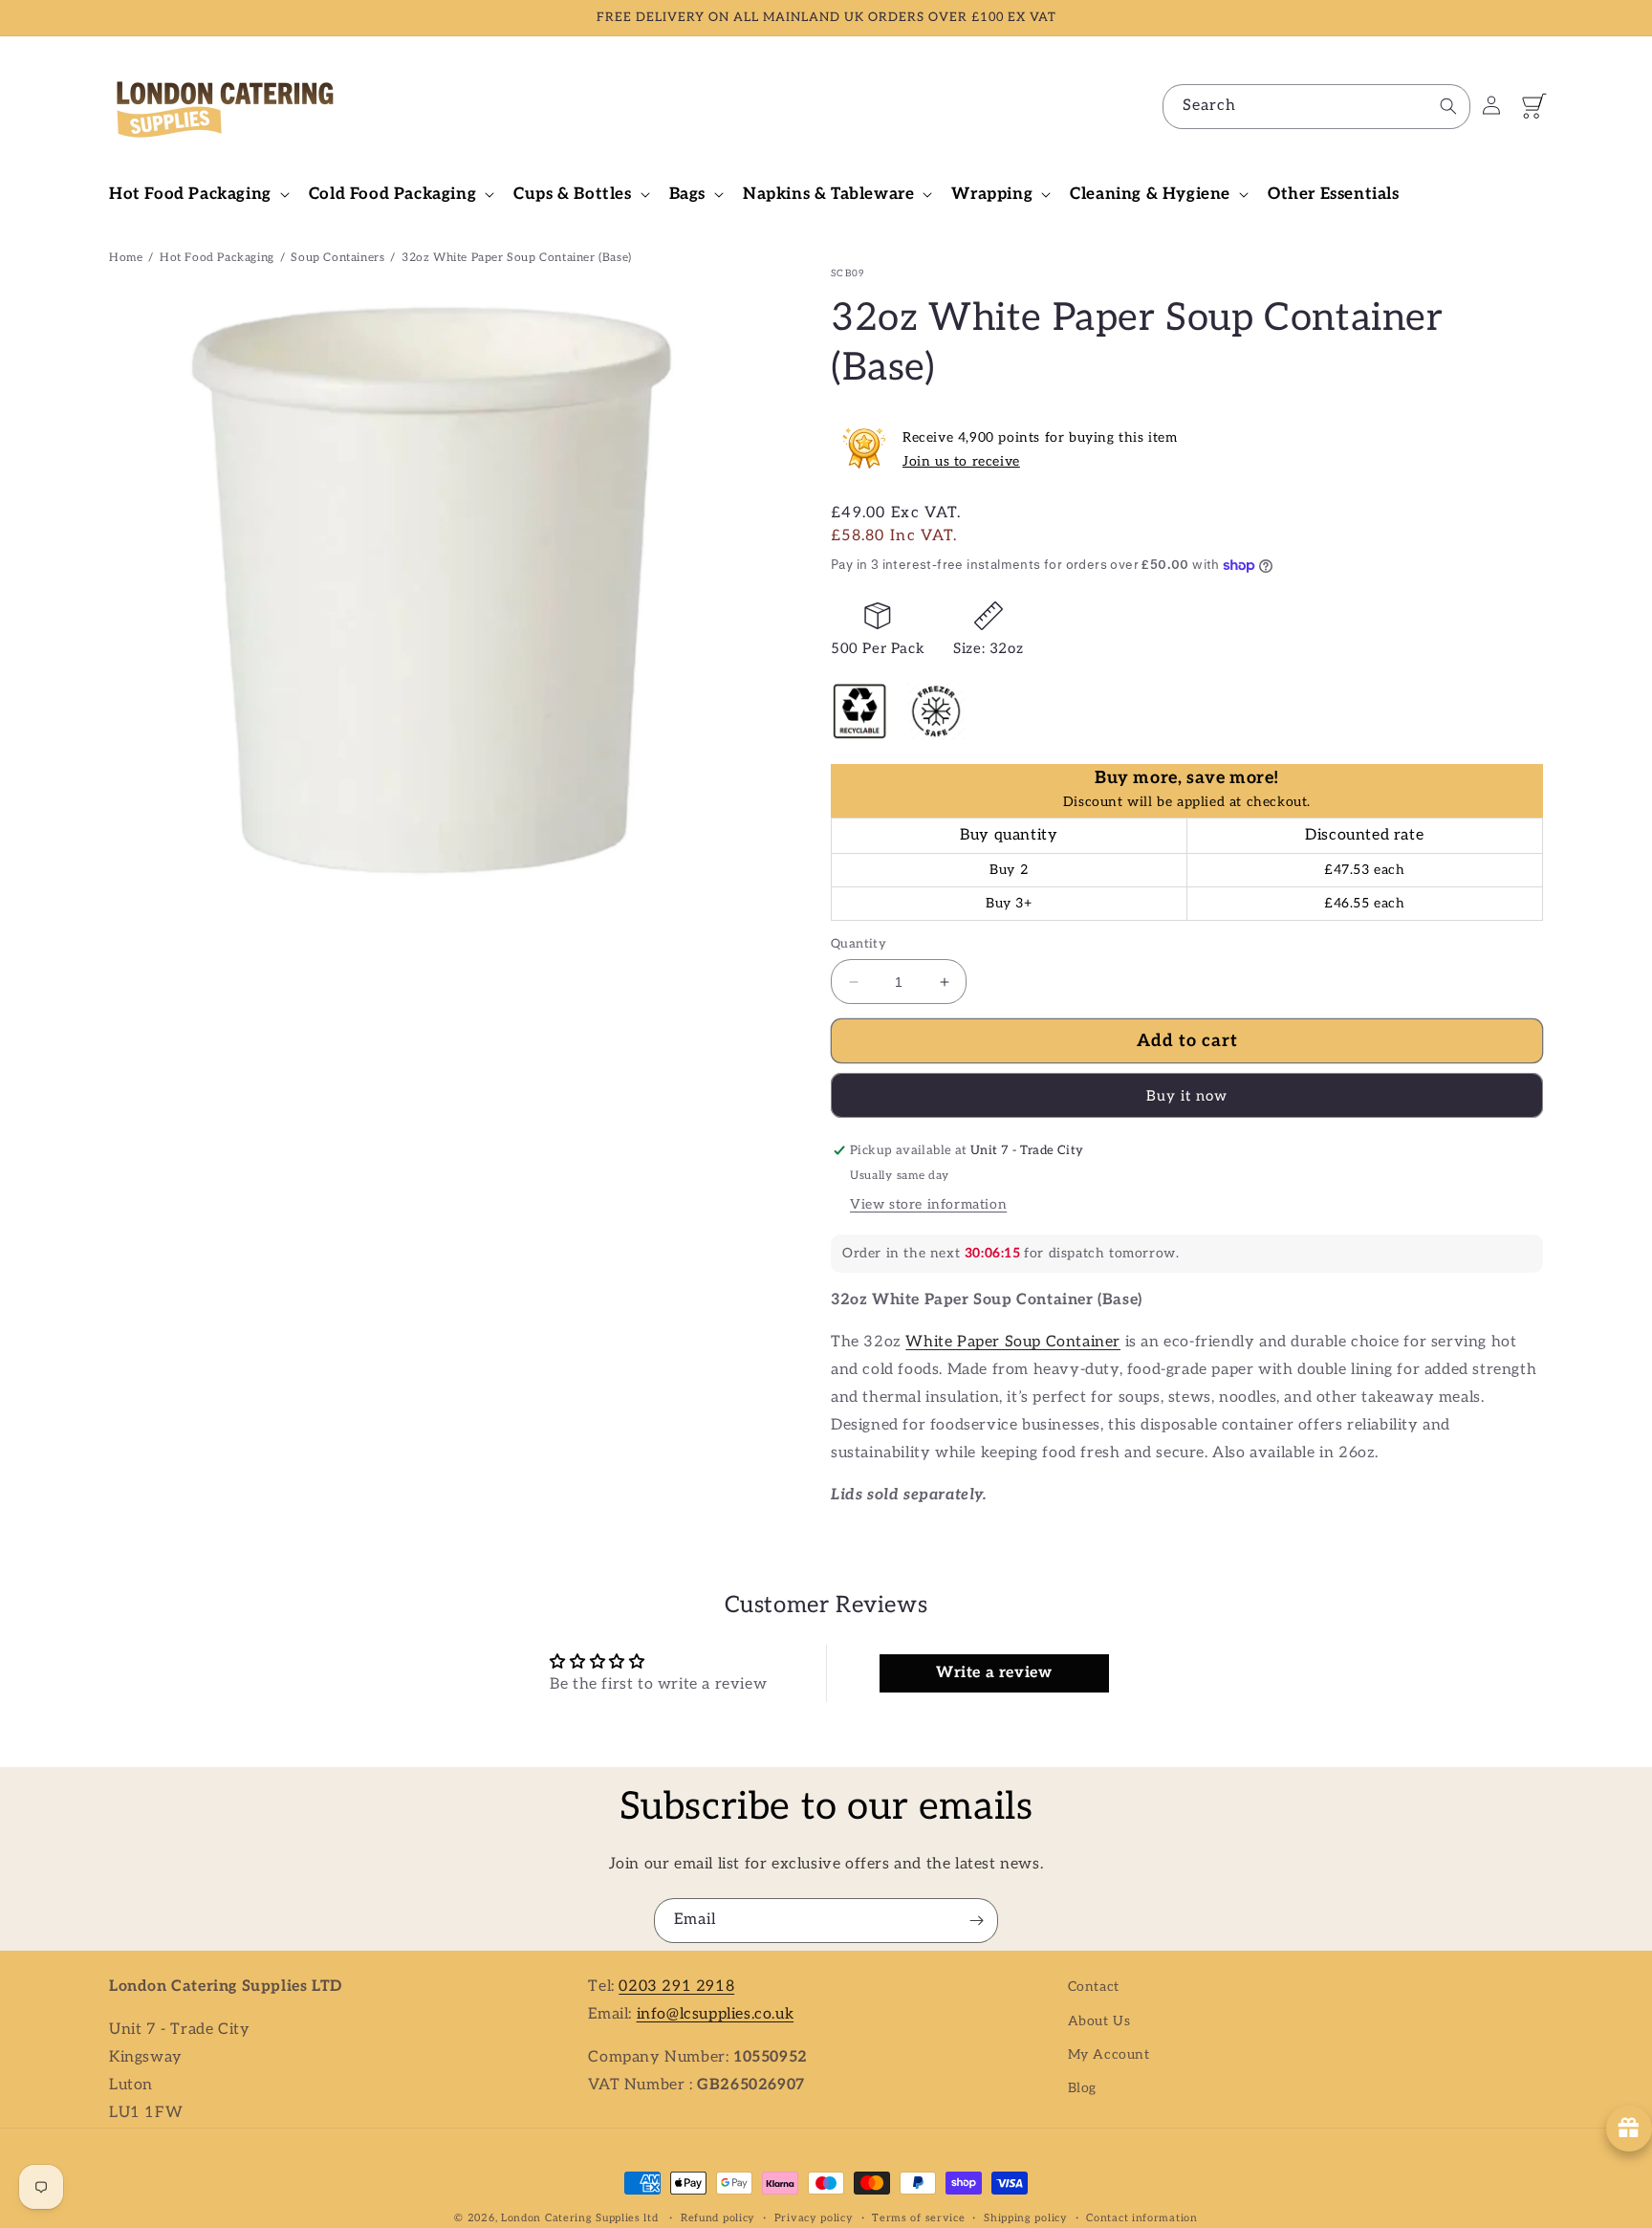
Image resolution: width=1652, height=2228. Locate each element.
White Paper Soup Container (1013, 1342)
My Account (1109, 2053)
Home (126, 258)
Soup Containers (337, 258)
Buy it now (1187, 1096)
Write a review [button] (994, 1673)
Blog (1082, 2087)
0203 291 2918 (676, 1987)
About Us (1099, 2020)
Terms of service (918, 2217)
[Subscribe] (976, 1921)
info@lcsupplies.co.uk (716, 2013)
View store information (928, 1204)
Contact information (1141, 2217)
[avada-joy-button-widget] (1629, 2129)
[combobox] (1316, 107)
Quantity (859, 944)
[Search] (1448, 106)
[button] (197, 194)
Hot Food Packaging (217, 258)
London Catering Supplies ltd (580, 2218)
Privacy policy (814, 2217)
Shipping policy (1026, 2217)
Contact (1094, 1987)
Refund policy (718, 2217)
